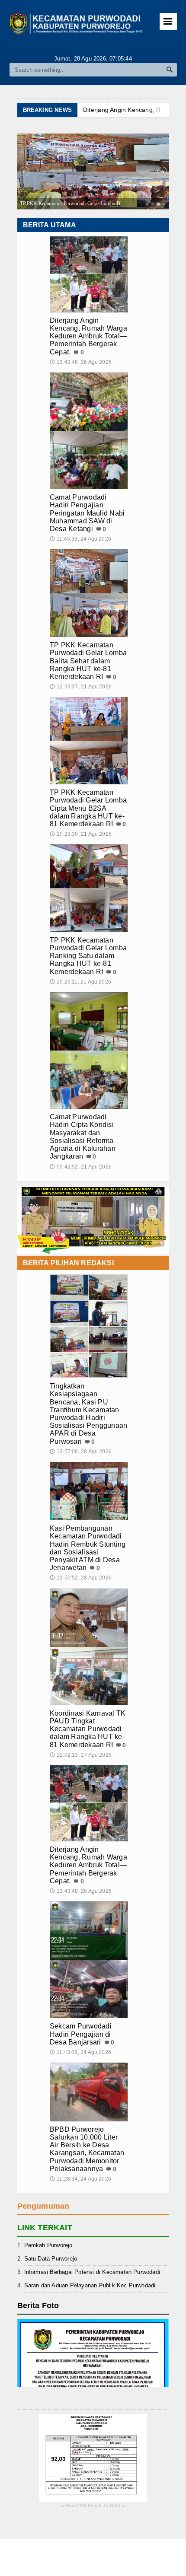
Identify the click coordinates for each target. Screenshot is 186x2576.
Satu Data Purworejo (51, 2259)
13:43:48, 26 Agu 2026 (81, 362)
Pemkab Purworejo (48, 2245)
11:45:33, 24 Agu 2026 (80, 539)
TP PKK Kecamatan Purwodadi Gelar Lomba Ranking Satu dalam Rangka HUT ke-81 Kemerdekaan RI (88, 956)
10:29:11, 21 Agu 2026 (80, 982)
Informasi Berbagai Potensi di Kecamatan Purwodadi (92, 2272)
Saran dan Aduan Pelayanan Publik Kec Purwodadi (90, 2285)
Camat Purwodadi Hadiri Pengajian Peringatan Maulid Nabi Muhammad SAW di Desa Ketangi (87, 513)
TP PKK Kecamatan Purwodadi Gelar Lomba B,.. (72, 204)
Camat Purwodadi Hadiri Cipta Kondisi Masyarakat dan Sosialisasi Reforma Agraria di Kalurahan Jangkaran (83, 1137)
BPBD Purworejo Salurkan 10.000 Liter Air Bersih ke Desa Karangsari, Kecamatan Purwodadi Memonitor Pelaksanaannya (87, 2149)
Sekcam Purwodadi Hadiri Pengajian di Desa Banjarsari (81, 2034)
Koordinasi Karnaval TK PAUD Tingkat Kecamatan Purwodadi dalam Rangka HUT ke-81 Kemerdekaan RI (88, 1729)
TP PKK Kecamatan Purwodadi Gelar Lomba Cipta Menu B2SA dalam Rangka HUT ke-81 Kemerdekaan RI (88, 808)
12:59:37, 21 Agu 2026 (81, 687)
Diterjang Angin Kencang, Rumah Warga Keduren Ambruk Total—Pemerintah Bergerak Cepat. (88, 336)
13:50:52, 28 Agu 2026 (81, 1578)
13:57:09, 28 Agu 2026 (81, 1452)
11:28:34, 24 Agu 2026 (80, 2179)
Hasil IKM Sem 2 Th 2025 (93, 2506)
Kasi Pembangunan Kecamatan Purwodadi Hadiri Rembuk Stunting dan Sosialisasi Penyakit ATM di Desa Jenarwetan (88, 1548)
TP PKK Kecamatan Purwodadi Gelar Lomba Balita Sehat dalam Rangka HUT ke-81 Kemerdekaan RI (88, 661)
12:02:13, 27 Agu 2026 (81, 1755)
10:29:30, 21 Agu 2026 (81, 834)
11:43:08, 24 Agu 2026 (80, 2052)
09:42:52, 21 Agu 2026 (81, 1167)
